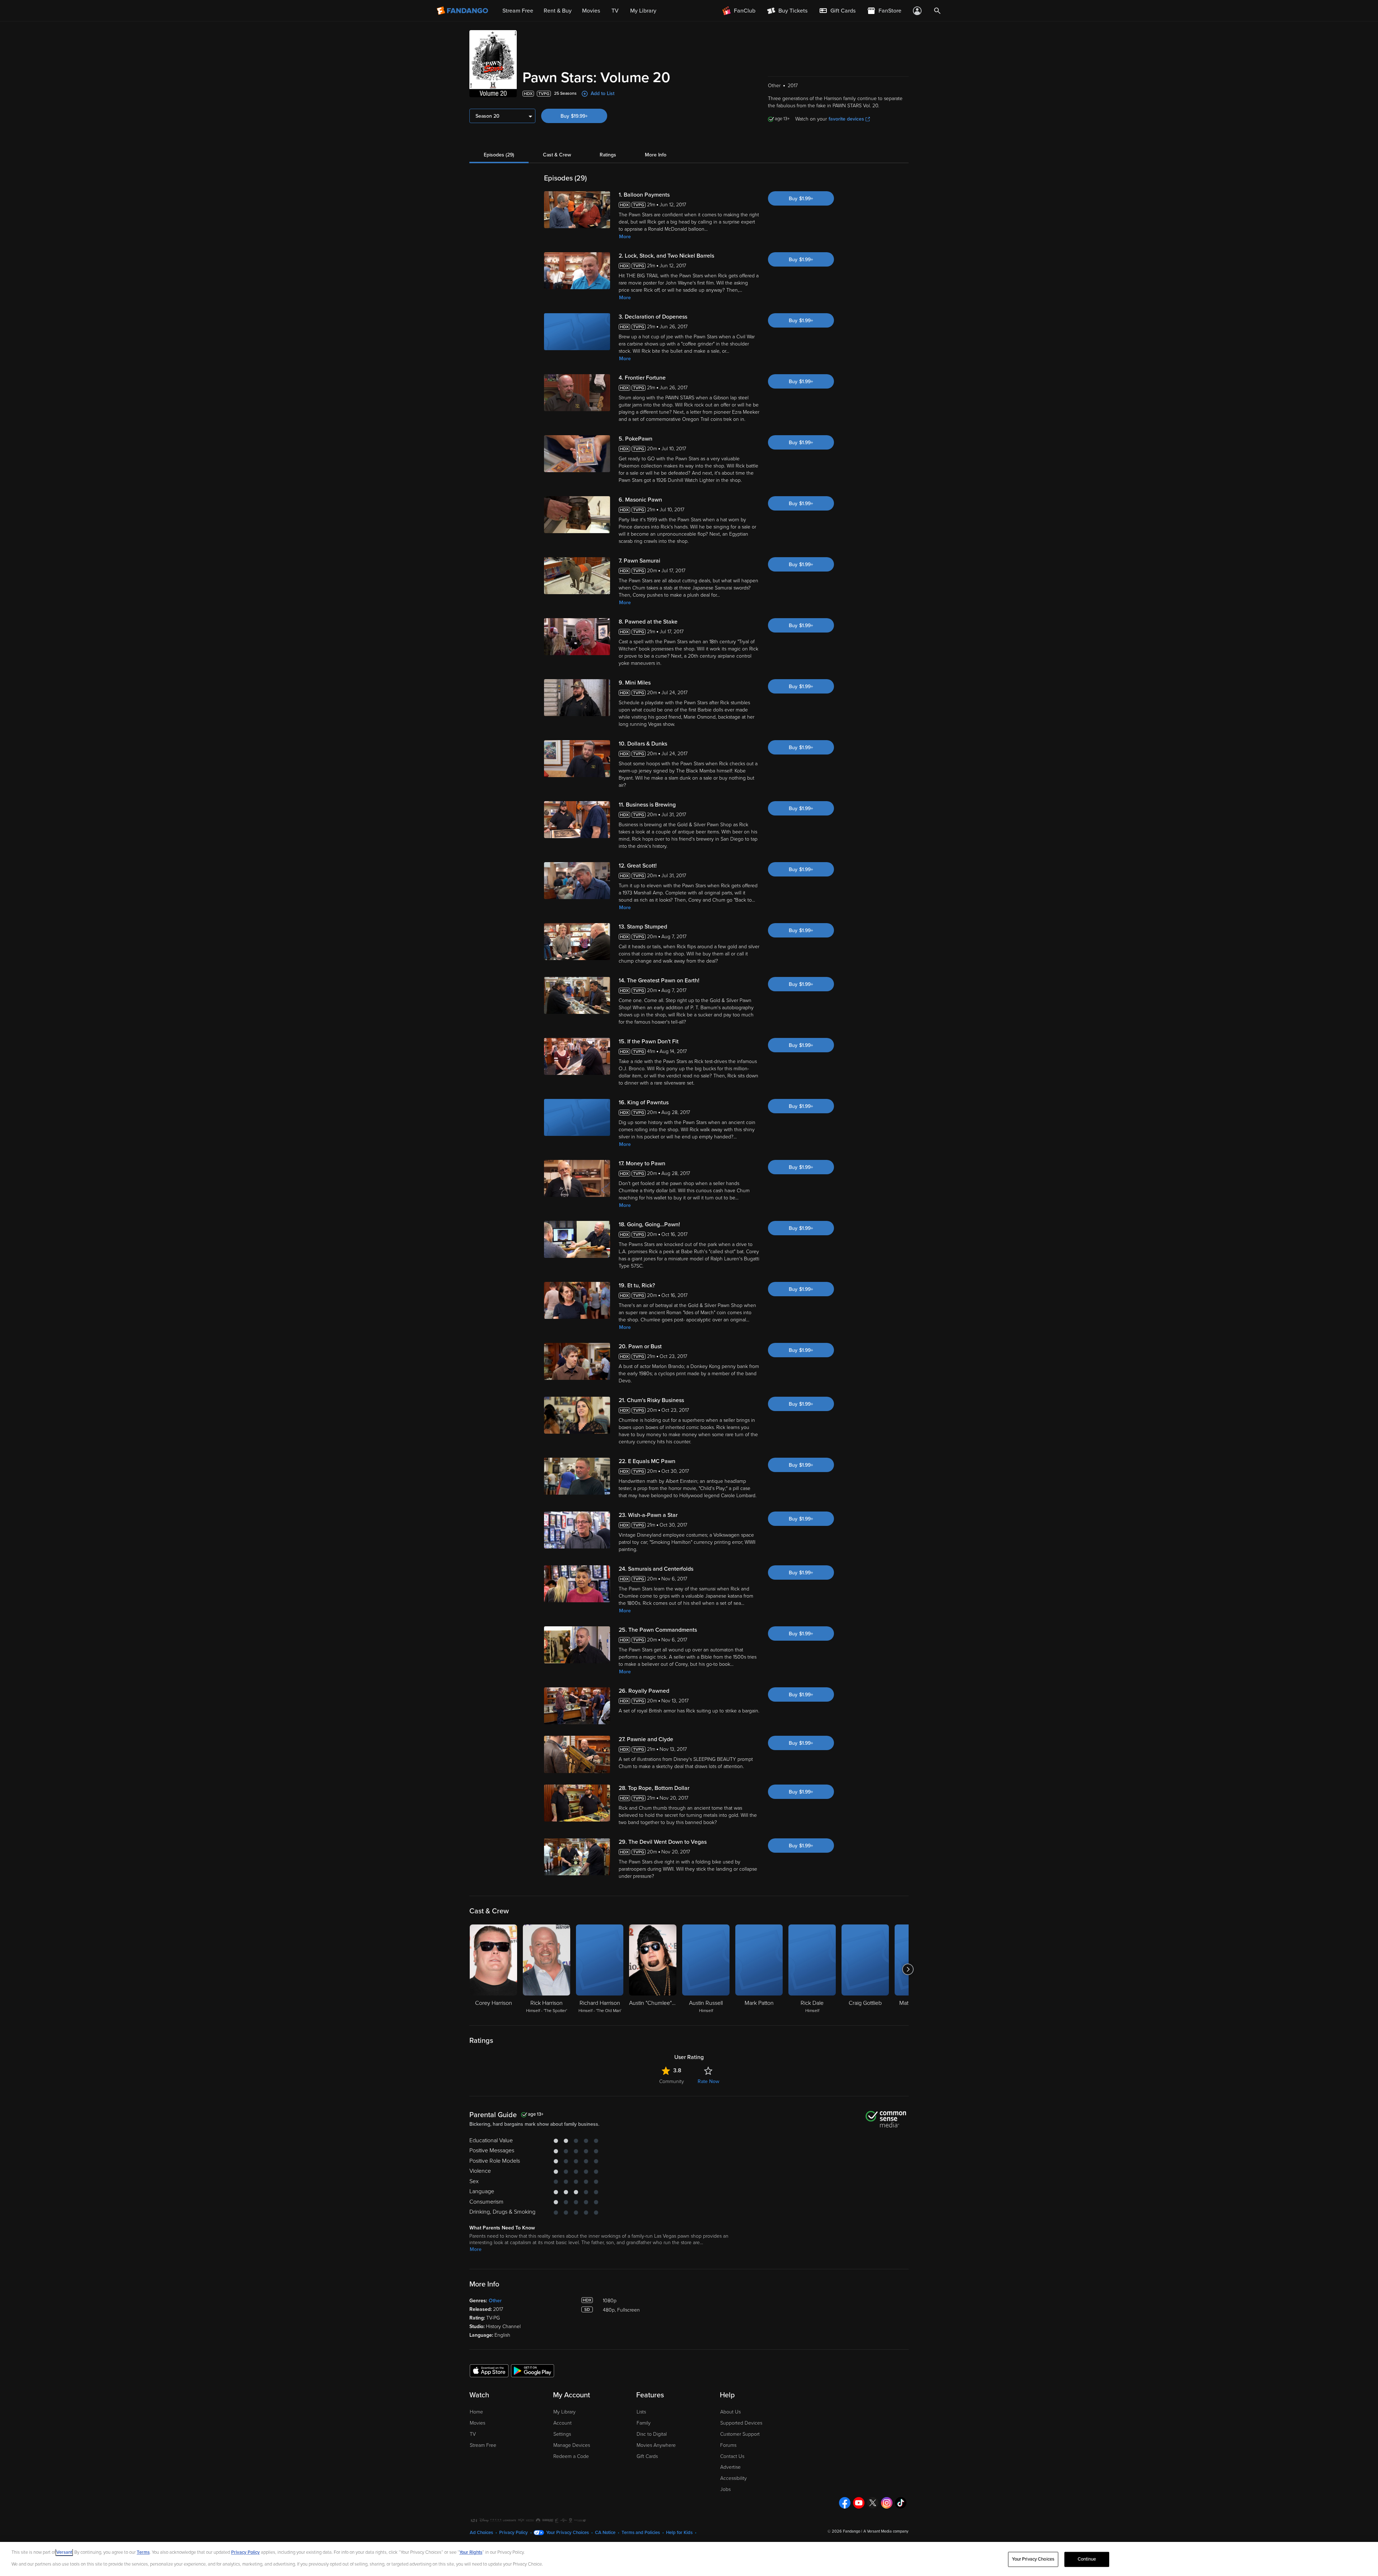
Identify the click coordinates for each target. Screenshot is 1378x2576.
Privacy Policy (514, 2533)
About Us (730, 2412)
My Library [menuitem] (643, 11)
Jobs (725, 2489)
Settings (562, 2434)
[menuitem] (837, 11)
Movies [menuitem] (591, 11)
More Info (656, 155)
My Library (564, 2412)
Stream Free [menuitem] (518, 11)
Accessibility (733, 2478)
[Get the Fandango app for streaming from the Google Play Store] (533, 2370)
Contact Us (732, 2456)
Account (563, 2423)
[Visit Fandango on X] (873, 2503)
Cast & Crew (557, 155)
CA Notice (605, 2533)
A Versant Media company (886, 2531)
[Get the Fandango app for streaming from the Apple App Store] (489, 2370)
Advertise (730, 2467)
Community (672, 2081)
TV (473, 2434)
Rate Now (708, 2081)
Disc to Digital (652, 2434)
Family (644, 2423)
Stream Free (483, 2445)
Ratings (608, 155)
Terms (143, 2552)
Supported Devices (741, 2423)
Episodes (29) (499, 155)
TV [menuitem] (615, 11)
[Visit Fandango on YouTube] (859, 2503)
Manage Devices (572, 2445)
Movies (477, 2423)
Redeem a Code (571, 2456)
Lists (641, 2412)
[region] (689, 2559)
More (625, 237)
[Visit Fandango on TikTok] (901, 2503)
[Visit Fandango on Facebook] (845, 2503)
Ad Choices (481, 2533)
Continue (1087, 2559)
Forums (728, 2445)
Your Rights (471, 2552)
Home (476, 2412)
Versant (64, 2552)
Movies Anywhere (656, 2445)
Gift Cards (647, 2456)
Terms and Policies (641, 2533)
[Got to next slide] (908, 1969)
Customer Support (740, 2434)
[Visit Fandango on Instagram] (887, 2503)
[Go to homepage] (463, 11)
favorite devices (846, 119)
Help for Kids (679, 2533)
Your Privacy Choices (568, 2533)
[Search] (937, 11)
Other (495, 2301)
